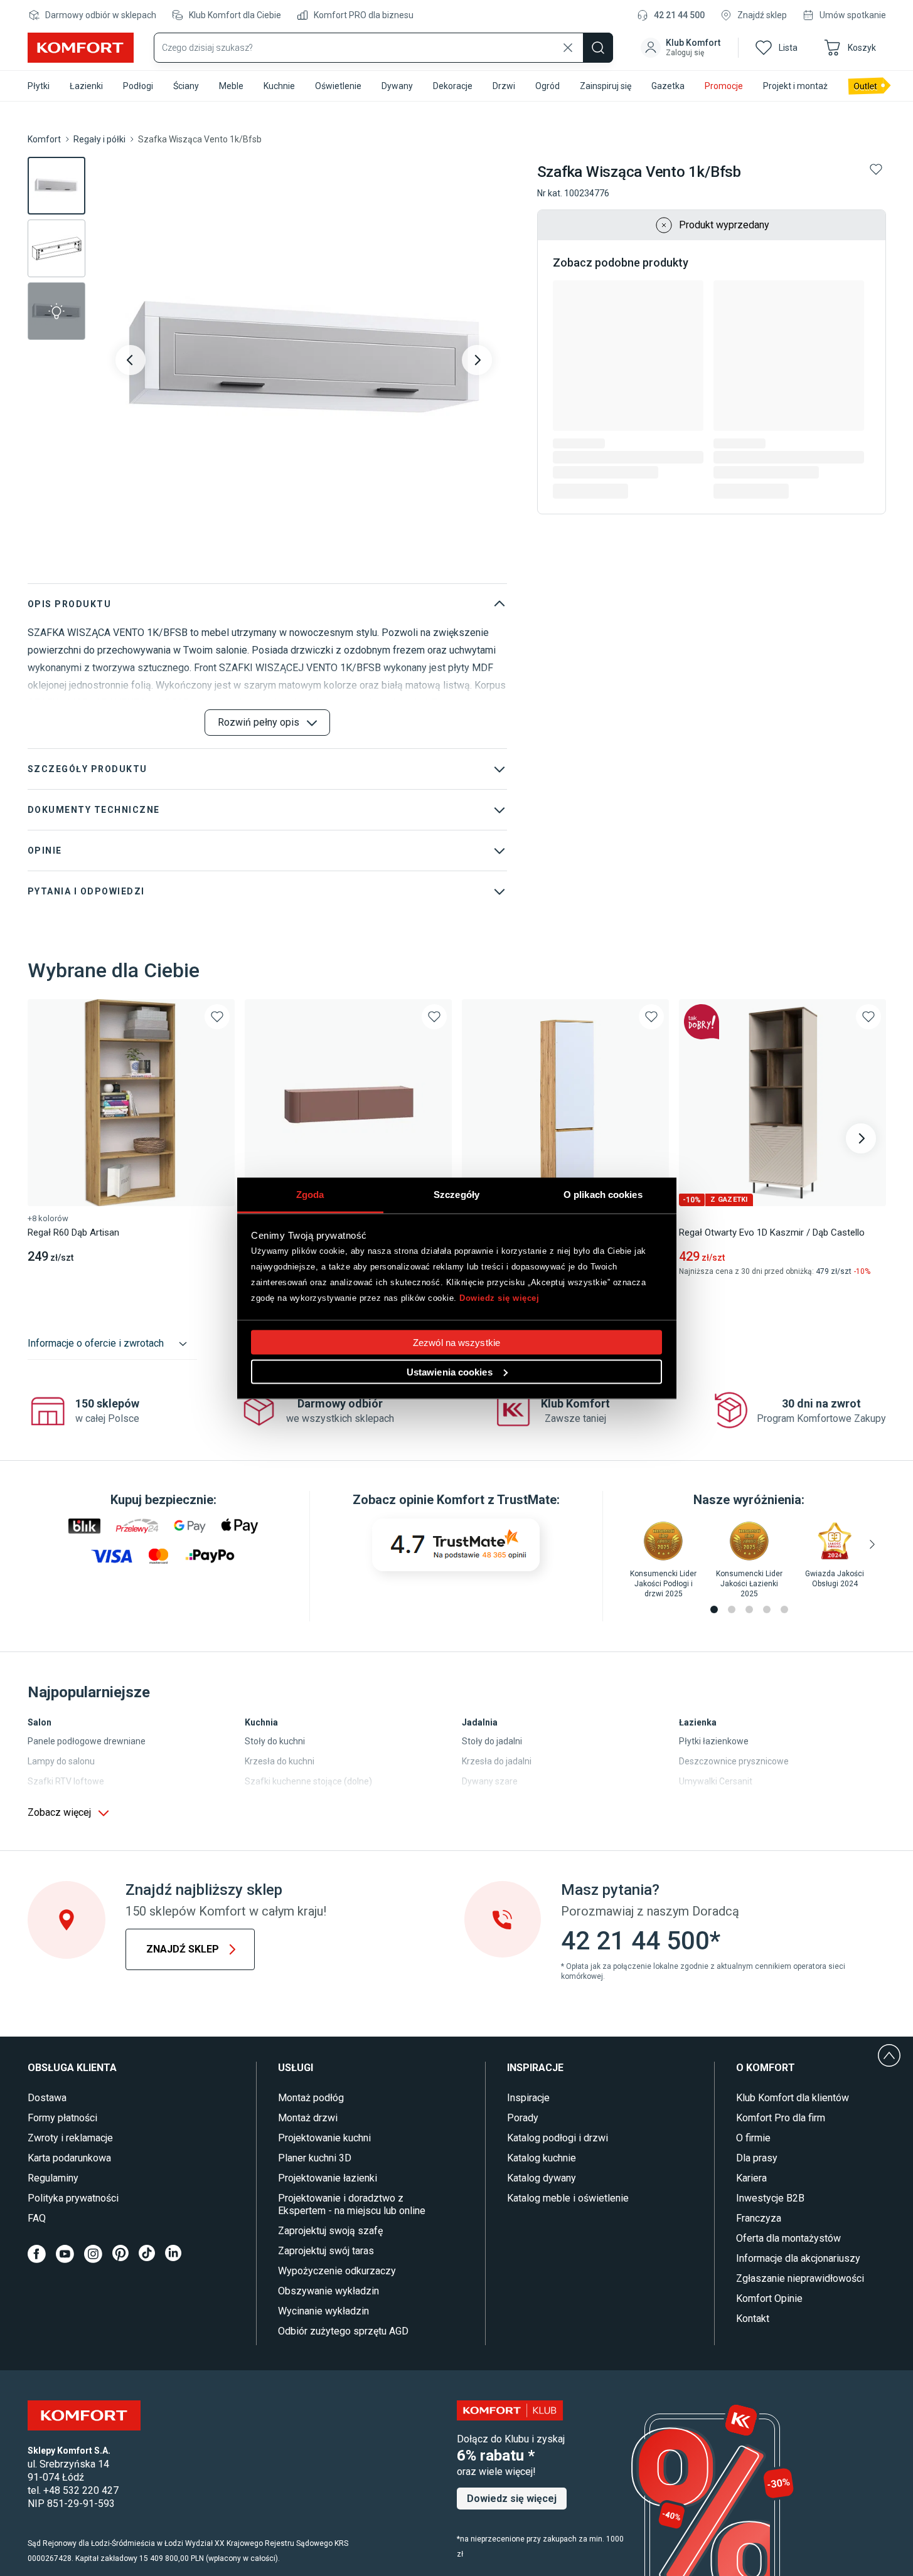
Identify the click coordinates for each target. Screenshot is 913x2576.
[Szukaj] (598, 48)
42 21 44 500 (679, 15)
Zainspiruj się (606, 86)
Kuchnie (279, 86)
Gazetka (668, 86)
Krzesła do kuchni (280, 1761)
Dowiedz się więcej (499, 1298)
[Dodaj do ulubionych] (876, 169)
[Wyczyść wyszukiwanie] (568, 48)
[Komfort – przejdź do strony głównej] (84, 2415)
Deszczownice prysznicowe (734, 1761)
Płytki (39, 86)
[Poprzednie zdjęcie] (131, 360)
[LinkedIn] (173, 2254)
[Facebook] (37, 2254)
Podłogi (138, 86)
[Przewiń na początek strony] (889, 2055)
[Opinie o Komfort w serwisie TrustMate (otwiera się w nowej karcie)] (456, 1545)
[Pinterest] (120, 2254)
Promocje (724, 86)
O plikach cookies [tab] (603, 1194)
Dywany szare (490, 1781)
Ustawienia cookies (450, 1371)
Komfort (44, 139)
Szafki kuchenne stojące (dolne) (308, 1781)
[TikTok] (147, 2254)
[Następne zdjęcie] (477, 360)
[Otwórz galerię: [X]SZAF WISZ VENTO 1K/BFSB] (304, 360)
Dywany (397, 86)
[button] (682, 48)
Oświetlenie (338, 86)
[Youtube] (65, 2254)
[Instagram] (93, 2254)
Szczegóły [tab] (456, 1194)
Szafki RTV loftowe (66, 1781)
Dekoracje (453, 86)
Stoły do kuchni (275, 1741)
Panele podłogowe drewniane (87, 1741)
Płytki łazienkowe (714, 1741)
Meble (231, 86)
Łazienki (86, 86)
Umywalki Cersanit (716, 1781)
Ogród (547, 86)
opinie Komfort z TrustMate (478, 1500)
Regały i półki (99, 139)
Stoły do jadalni (492, 1741)
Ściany (186, 86)
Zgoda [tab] (310, 1194)
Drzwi (504, 86)
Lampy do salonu (61, 1761)
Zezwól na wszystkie (456, 1342)
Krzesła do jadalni (497, 1761)
